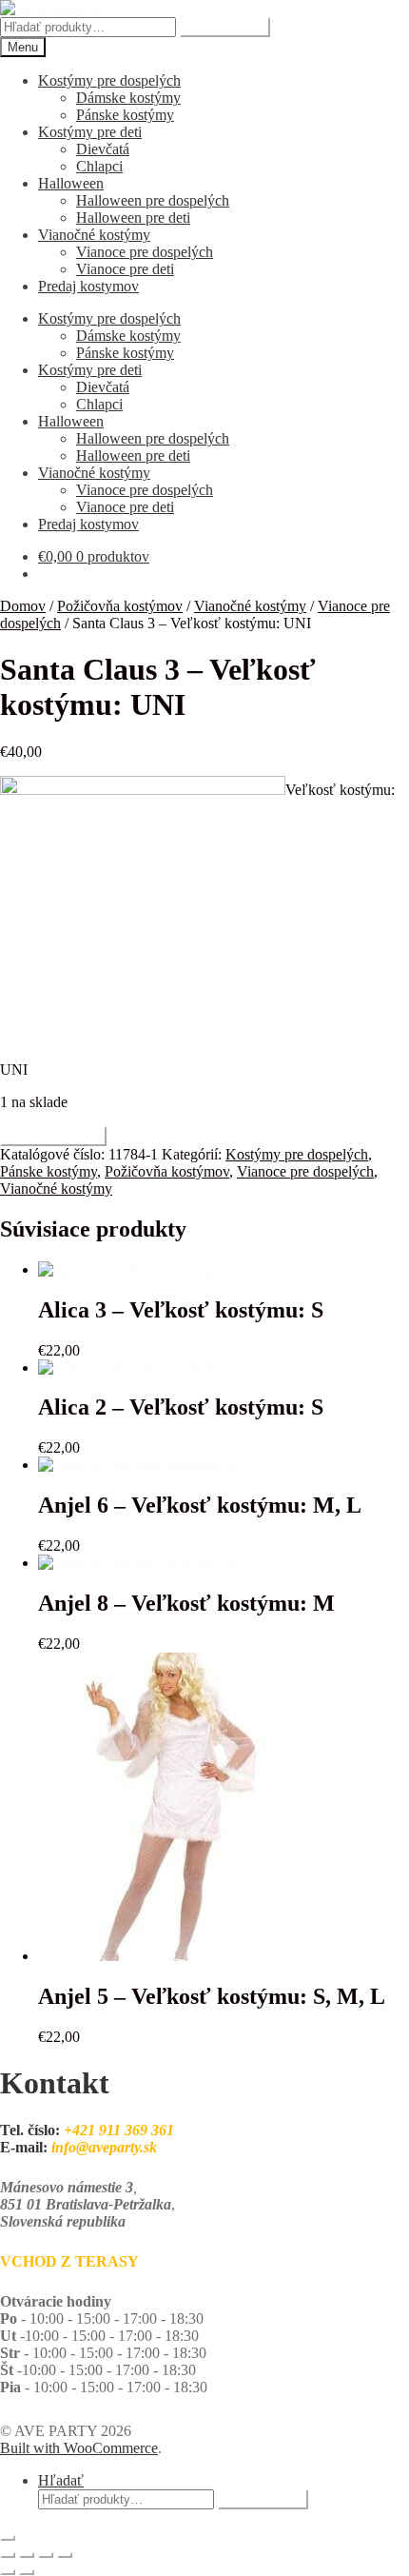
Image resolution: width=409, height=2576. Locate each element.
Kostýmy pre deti (90, 132)
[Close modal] (8, 2538)
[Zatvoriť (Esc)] (65, 2555)
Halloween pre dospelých (153, 200)
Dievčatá (103, 149)
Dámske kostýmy (128, 98)
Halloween (71, 183)
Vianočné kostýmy (94, 235)
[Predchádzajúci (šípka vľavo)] (8, 2572)
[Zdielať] (46, 2555)
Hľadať (61, 2480)
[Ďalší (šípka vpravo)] (27, 2572)
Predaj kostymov (88, 286)
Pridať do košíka (53, 1136)
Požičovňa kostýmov (120, 606)
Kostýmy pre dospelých (109, 80)
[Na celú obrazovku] (27, 2555)
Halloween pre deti (133, 218)
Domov (23, 606)
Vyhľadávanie (225, 27)
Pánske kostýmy (125, 115)
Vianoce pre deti (125, 269)
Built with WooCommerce (79, 2448)
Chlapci (99, 166)
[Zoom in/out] (8, 2555)
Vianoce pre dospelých (145, 252)
